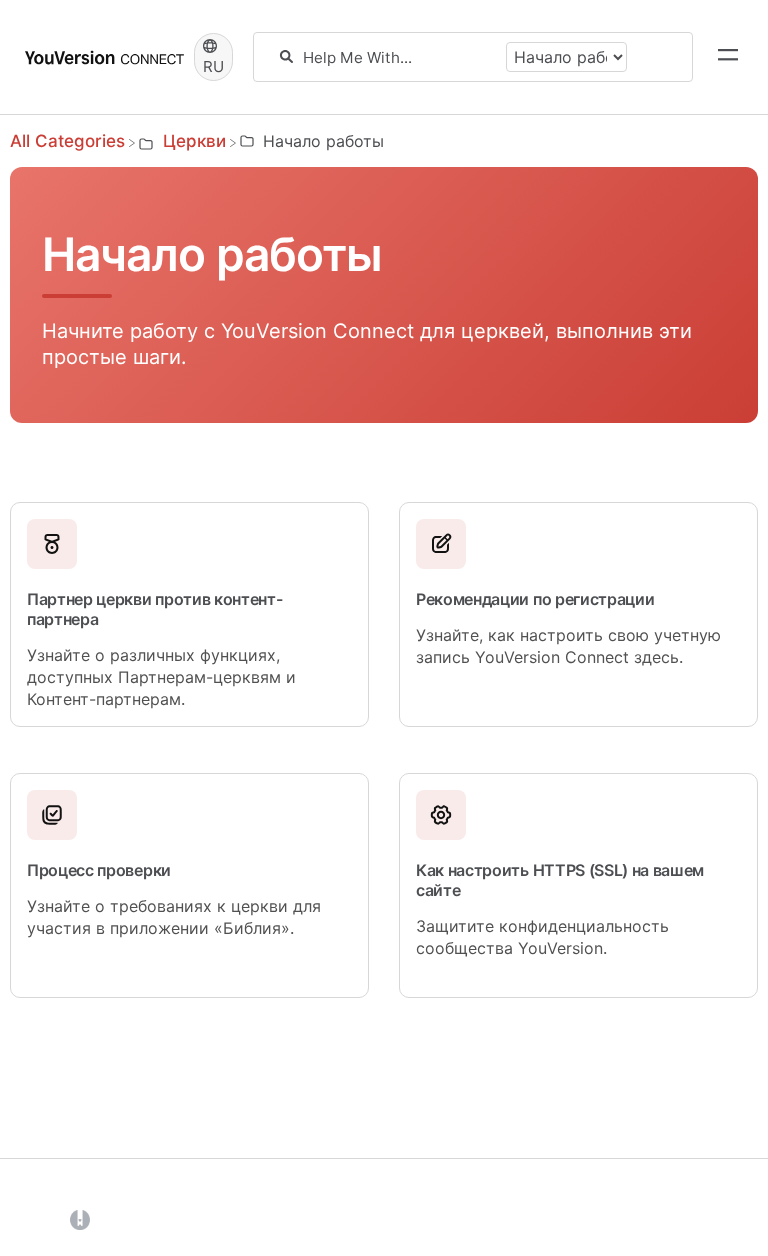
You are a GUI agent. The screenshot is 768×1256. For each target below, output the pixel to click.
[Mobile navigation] (728, 57)
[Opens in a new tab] (80, 1219)
